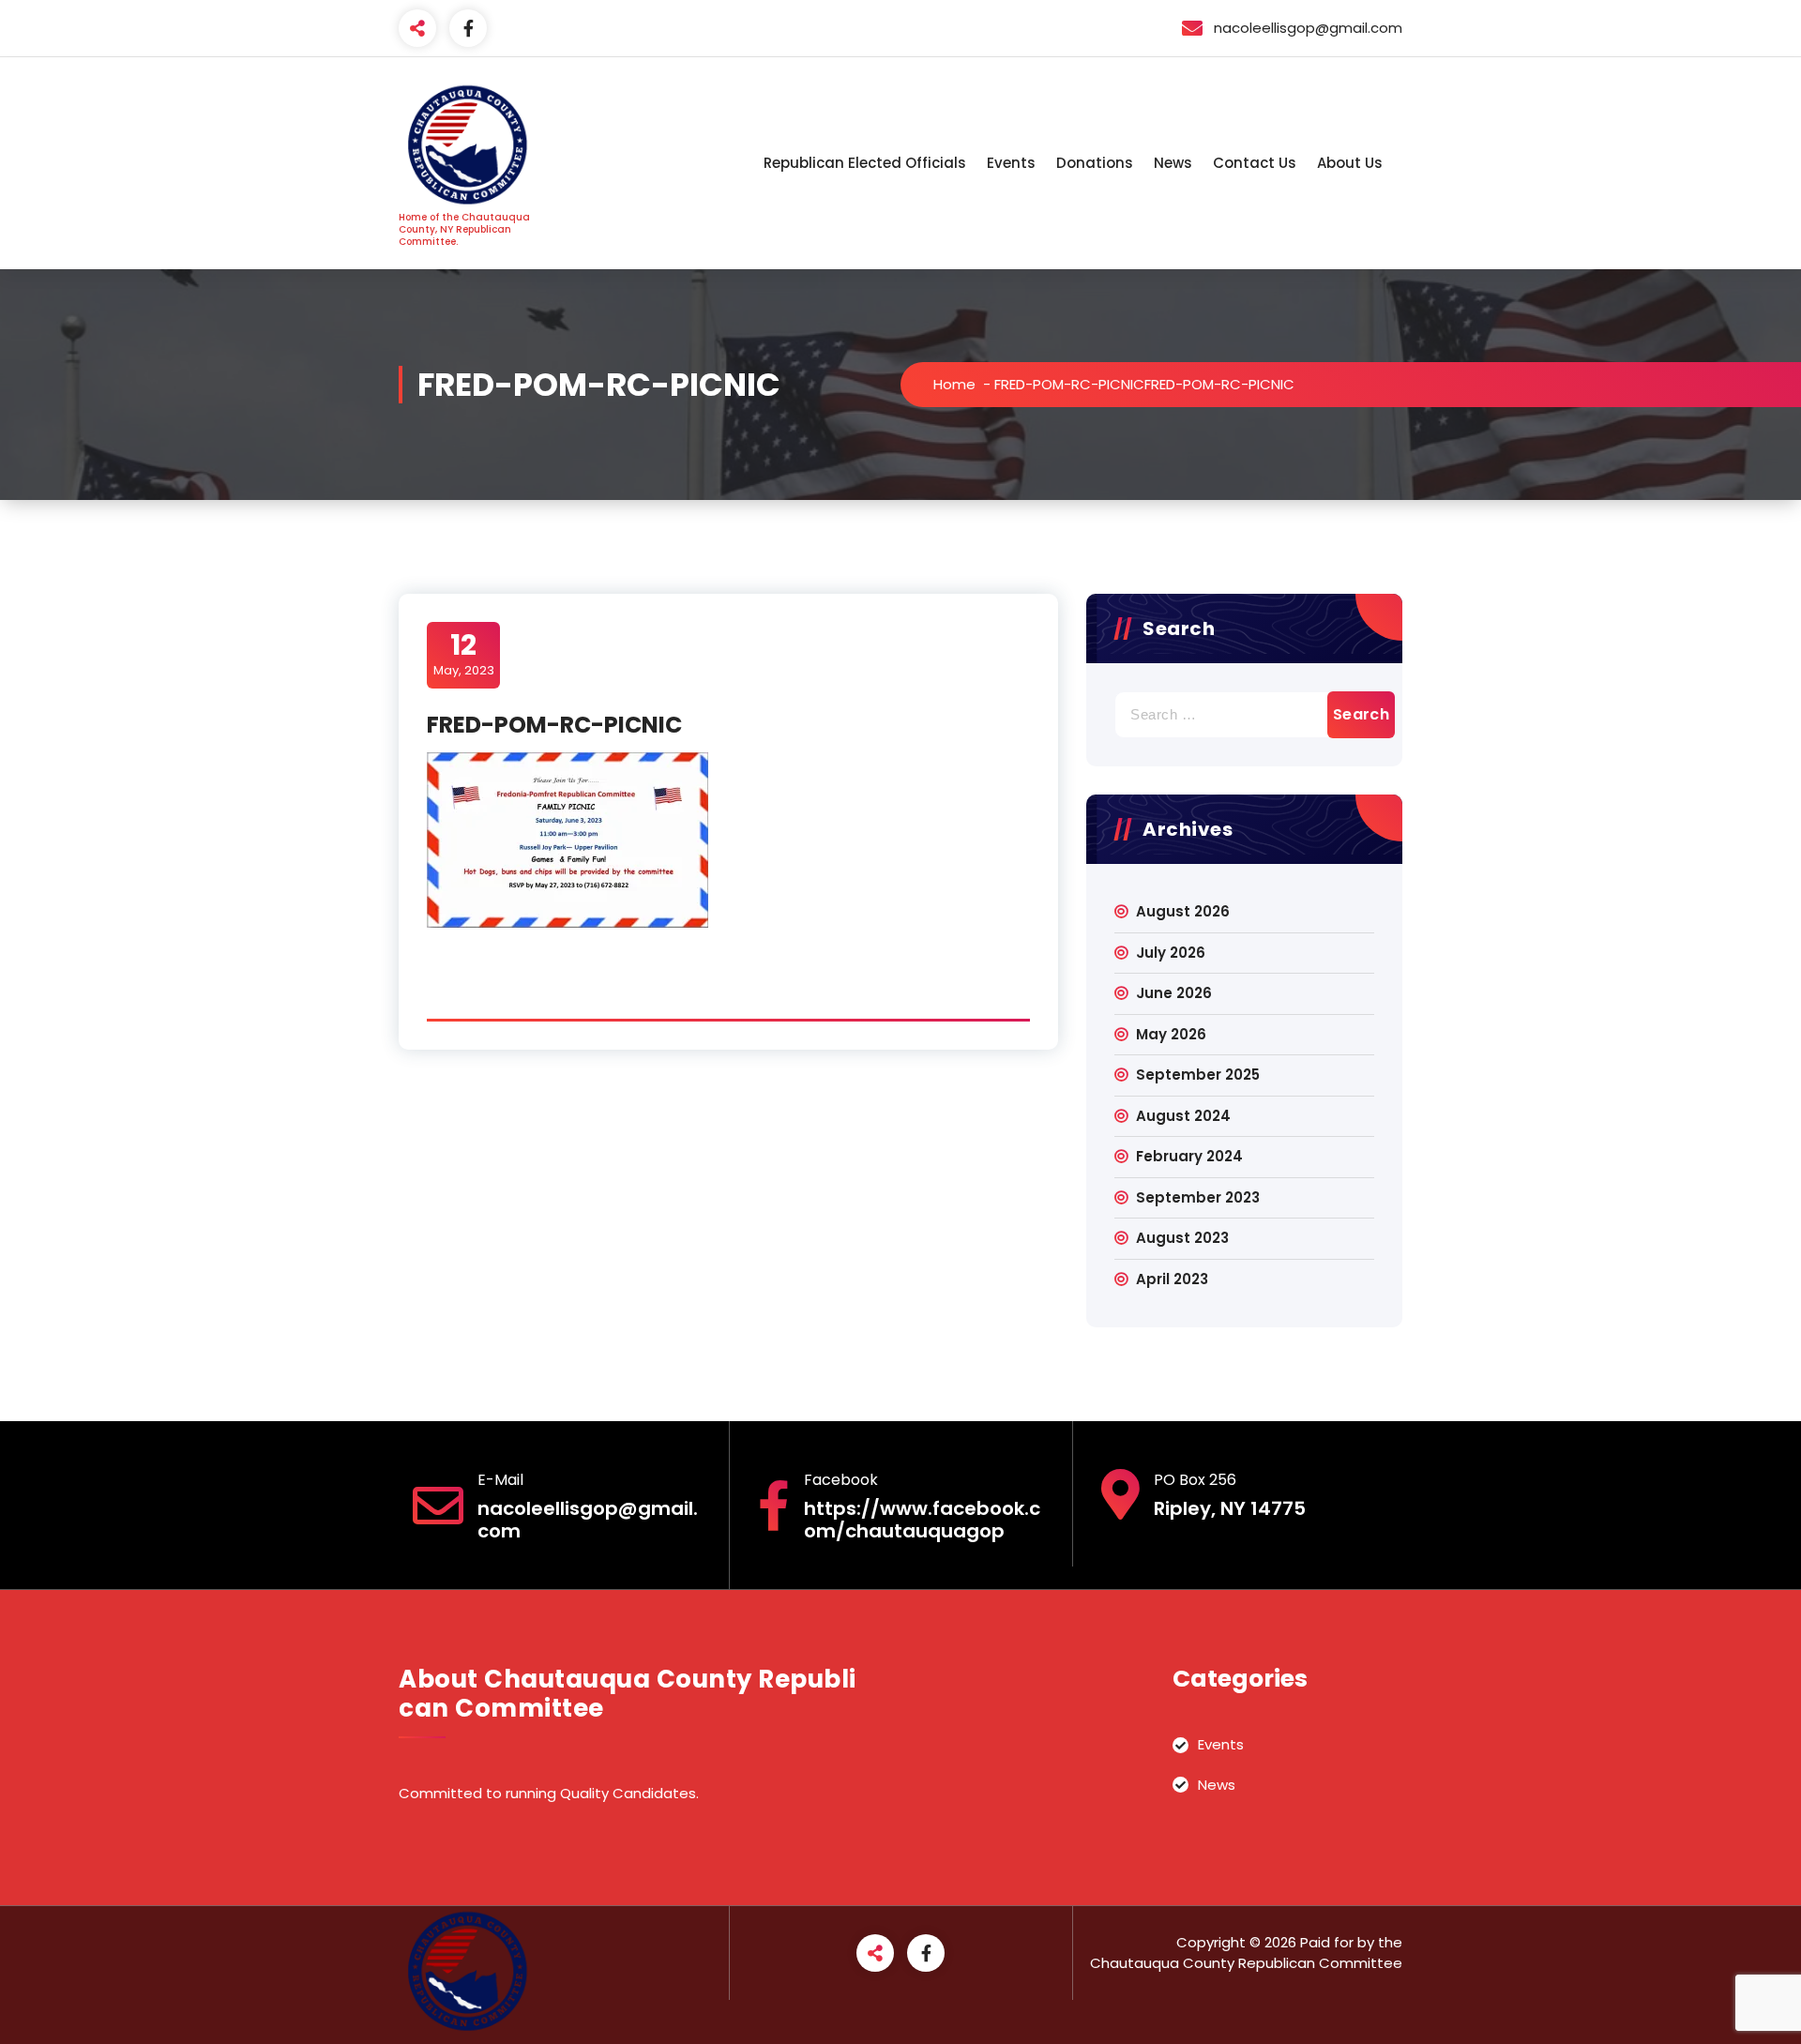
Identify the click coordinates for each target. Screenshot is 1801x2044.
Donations (1095, 163)
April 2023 (1172, 1279)
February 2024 (1189, 1156)
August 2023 (1182, 1238)
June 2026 (1174, 993)
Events (1011, 163)
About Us (1350, 163)
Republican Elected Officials (865, 163)
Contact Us (1255, 163)
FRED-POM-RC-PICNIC (1069, 384)
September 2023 (1198, 1197)
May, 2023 (464, 654)
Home (954, 384)
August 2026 (1183, 911)
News (1173, 163)
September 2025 (1198, 1075)
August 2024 (1183, 1116)
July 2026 (1171, 953)
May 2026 (1171, 1034)
